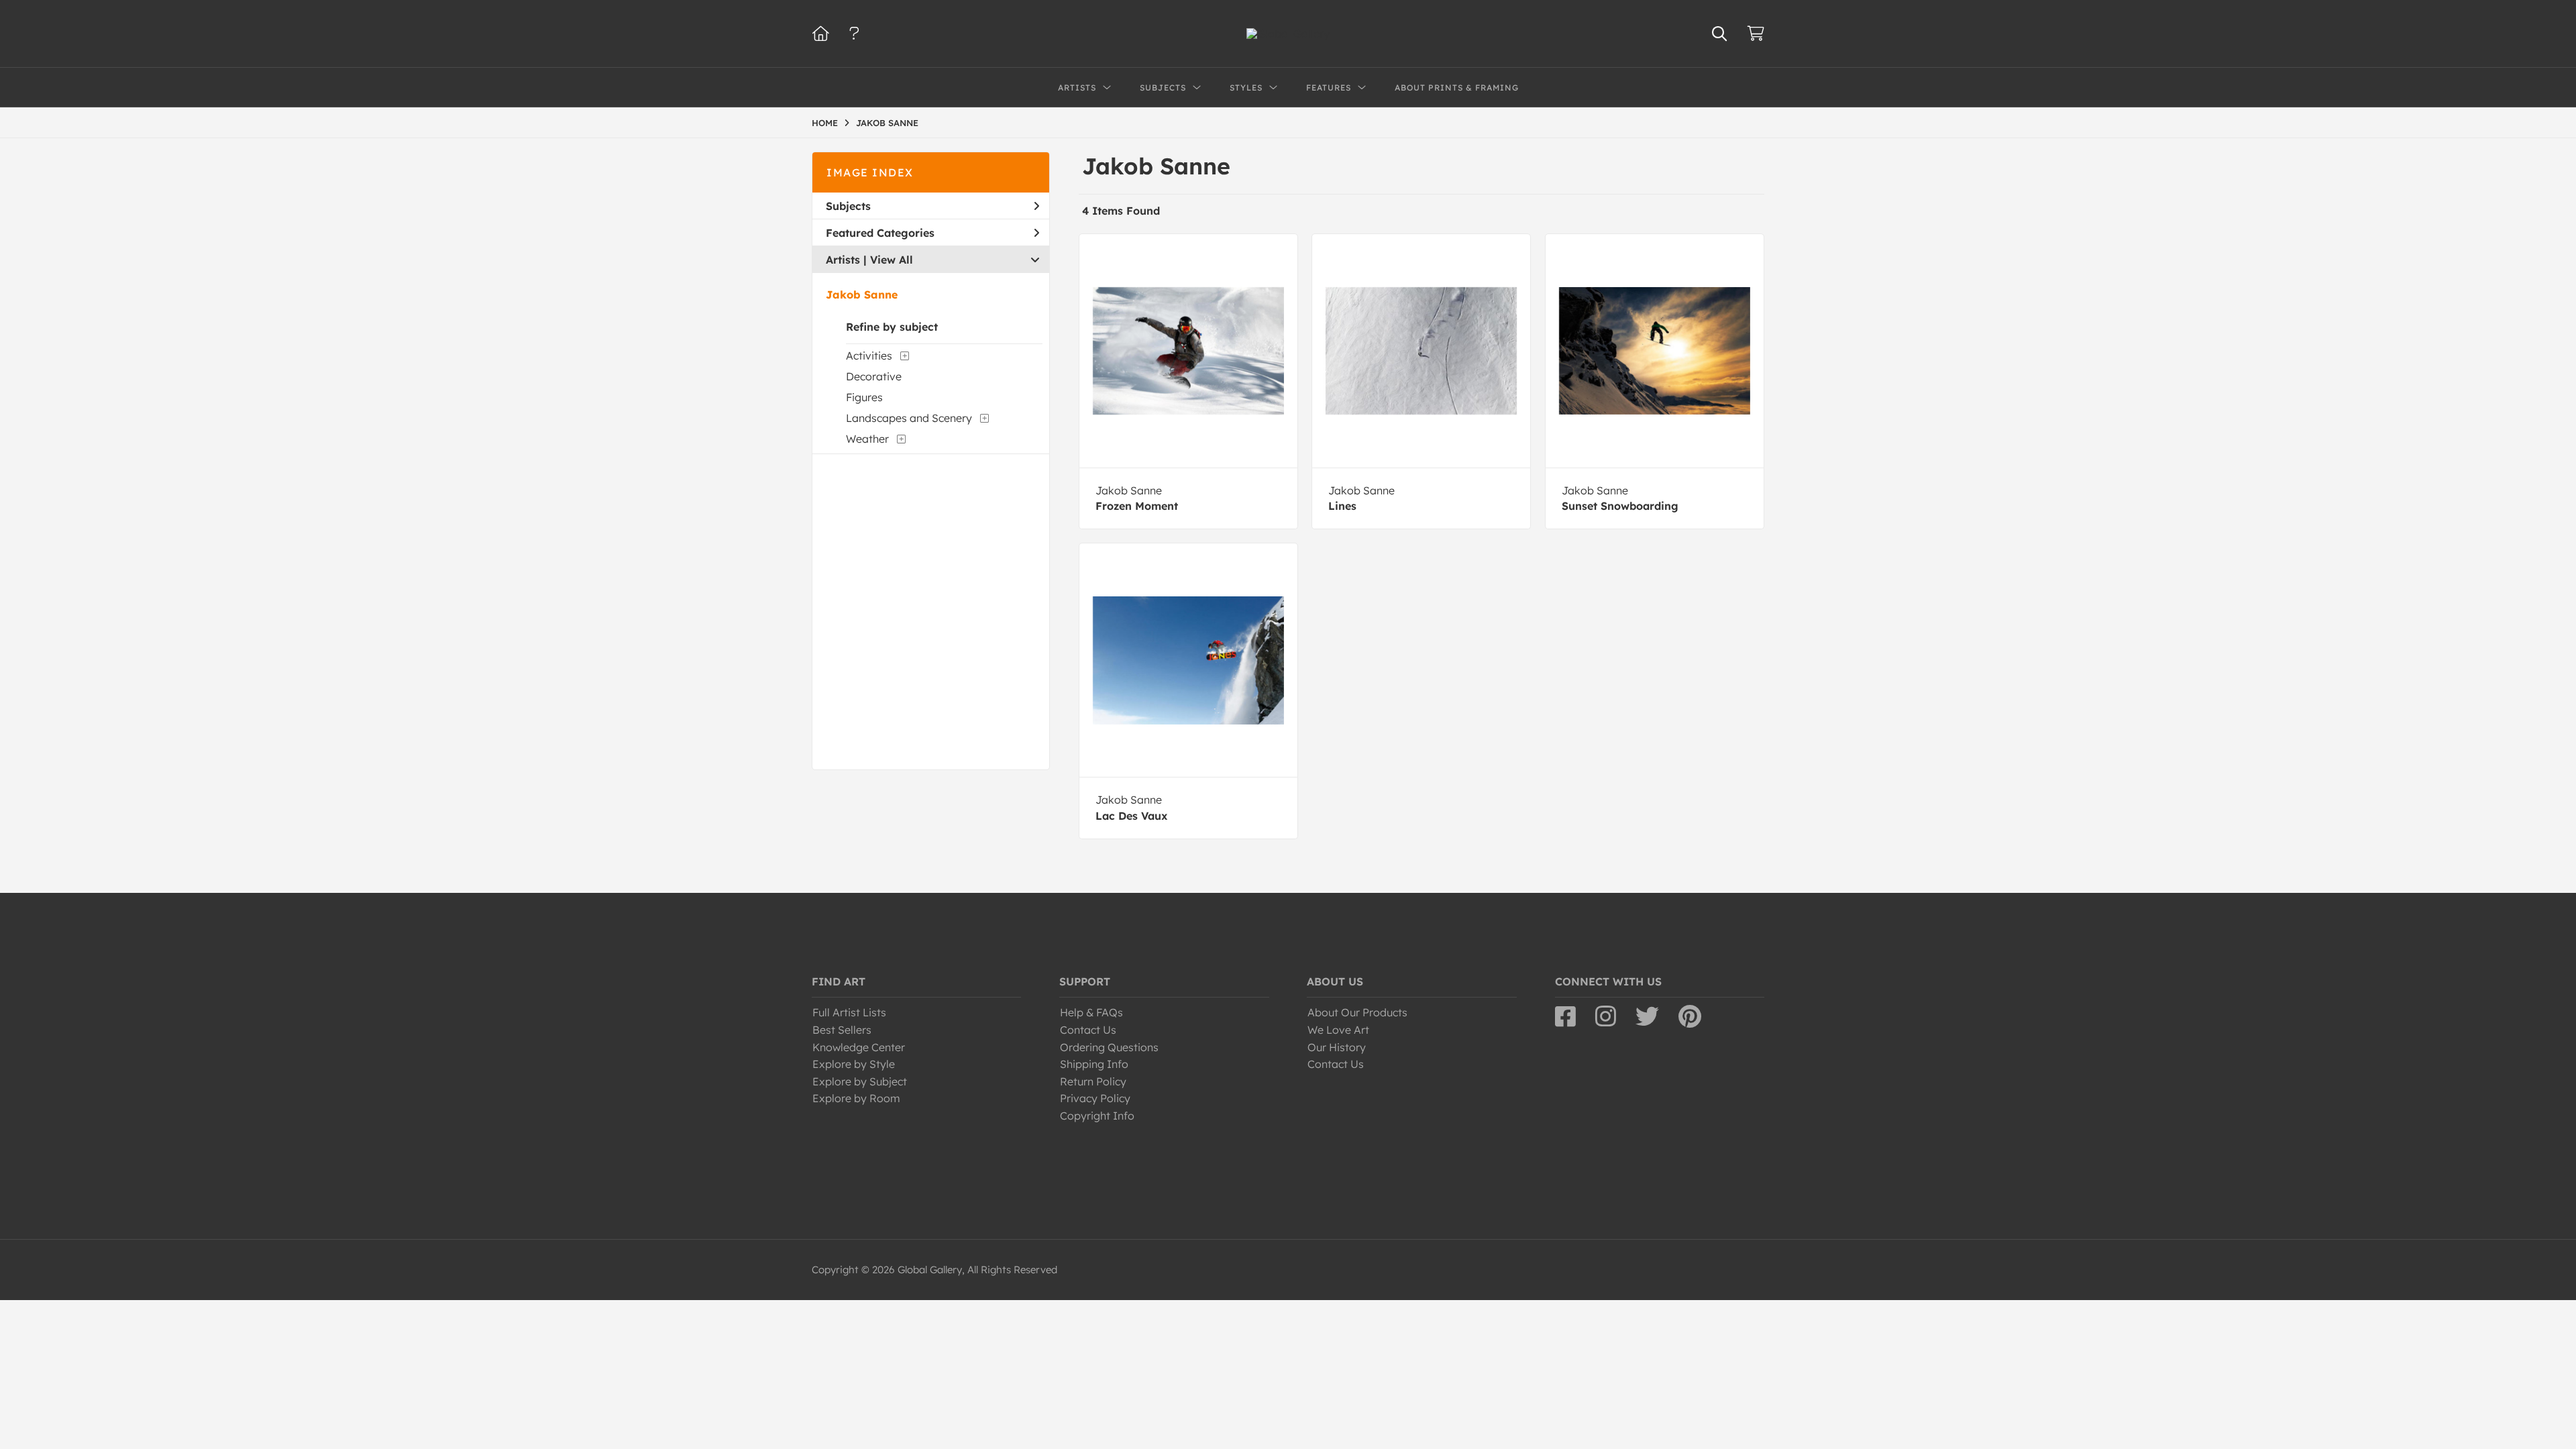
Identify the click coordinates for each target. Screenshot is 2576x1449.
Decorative (874, 376)
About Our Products (1357, 1012)
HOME (825, 123)
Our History (1337, 1047)
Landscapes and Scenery (909, 418)
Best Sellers (842, 1030)
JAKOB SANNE (887, 123)
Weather (867, 439)
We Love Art (1338, 1030)
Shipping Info (1094, 1064)
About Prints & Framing (1457, 88)
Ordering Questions (1109, 1047)
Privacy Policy (1095, 1098)
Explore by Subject (860, 1081)
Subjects (848, 206)
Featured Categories (880, 233)
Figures (864, 397)
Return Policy (1093, 1081)
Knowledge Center (859, 1047)
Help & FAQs (1091, 1012)
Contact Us (1088, 1030)
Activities (869, 356)
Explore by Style (854, 1064)
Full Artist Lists (849, 1012)
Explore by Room (856, 1098)
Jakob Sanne (862, 294)
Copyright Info (1097, 1116)
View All (892, 260)
